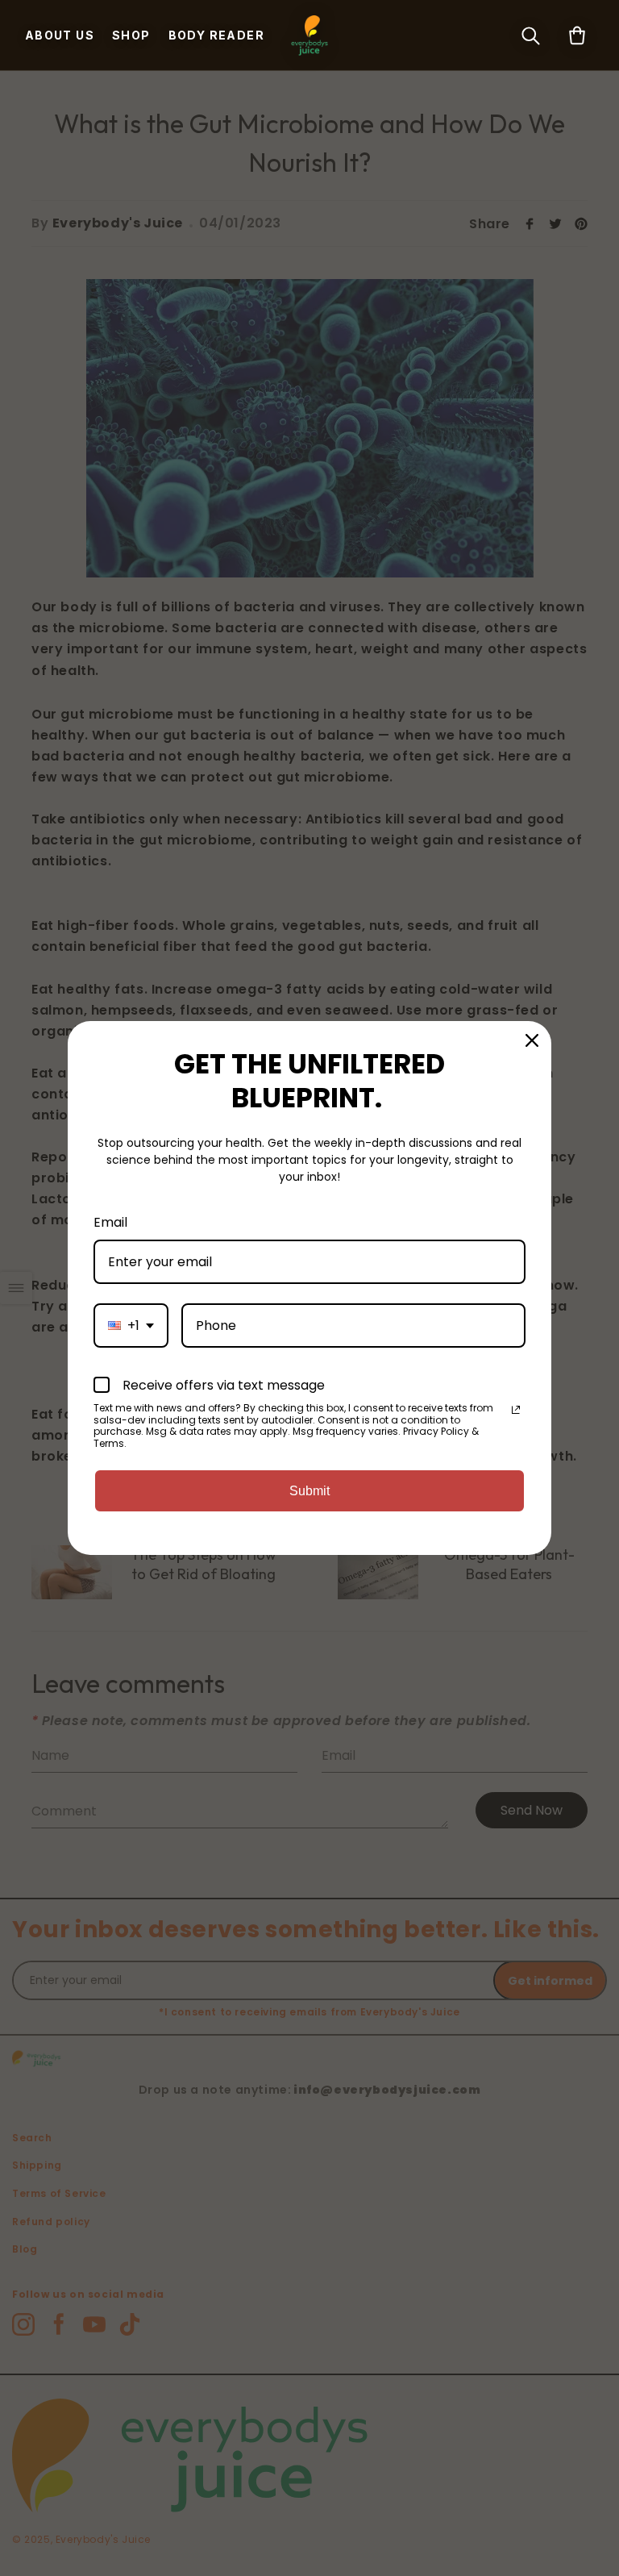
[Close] (532, 1040)
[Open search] (530, 35)
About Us (60, 35)
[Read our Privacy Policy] (516, 1410)
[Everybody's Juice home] (309, 35)
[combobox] (131, 1326)
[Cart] (577, 35)
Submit (309, 1491)
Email (110, 1222)
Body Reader (216, 35)
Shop (131, 35)
